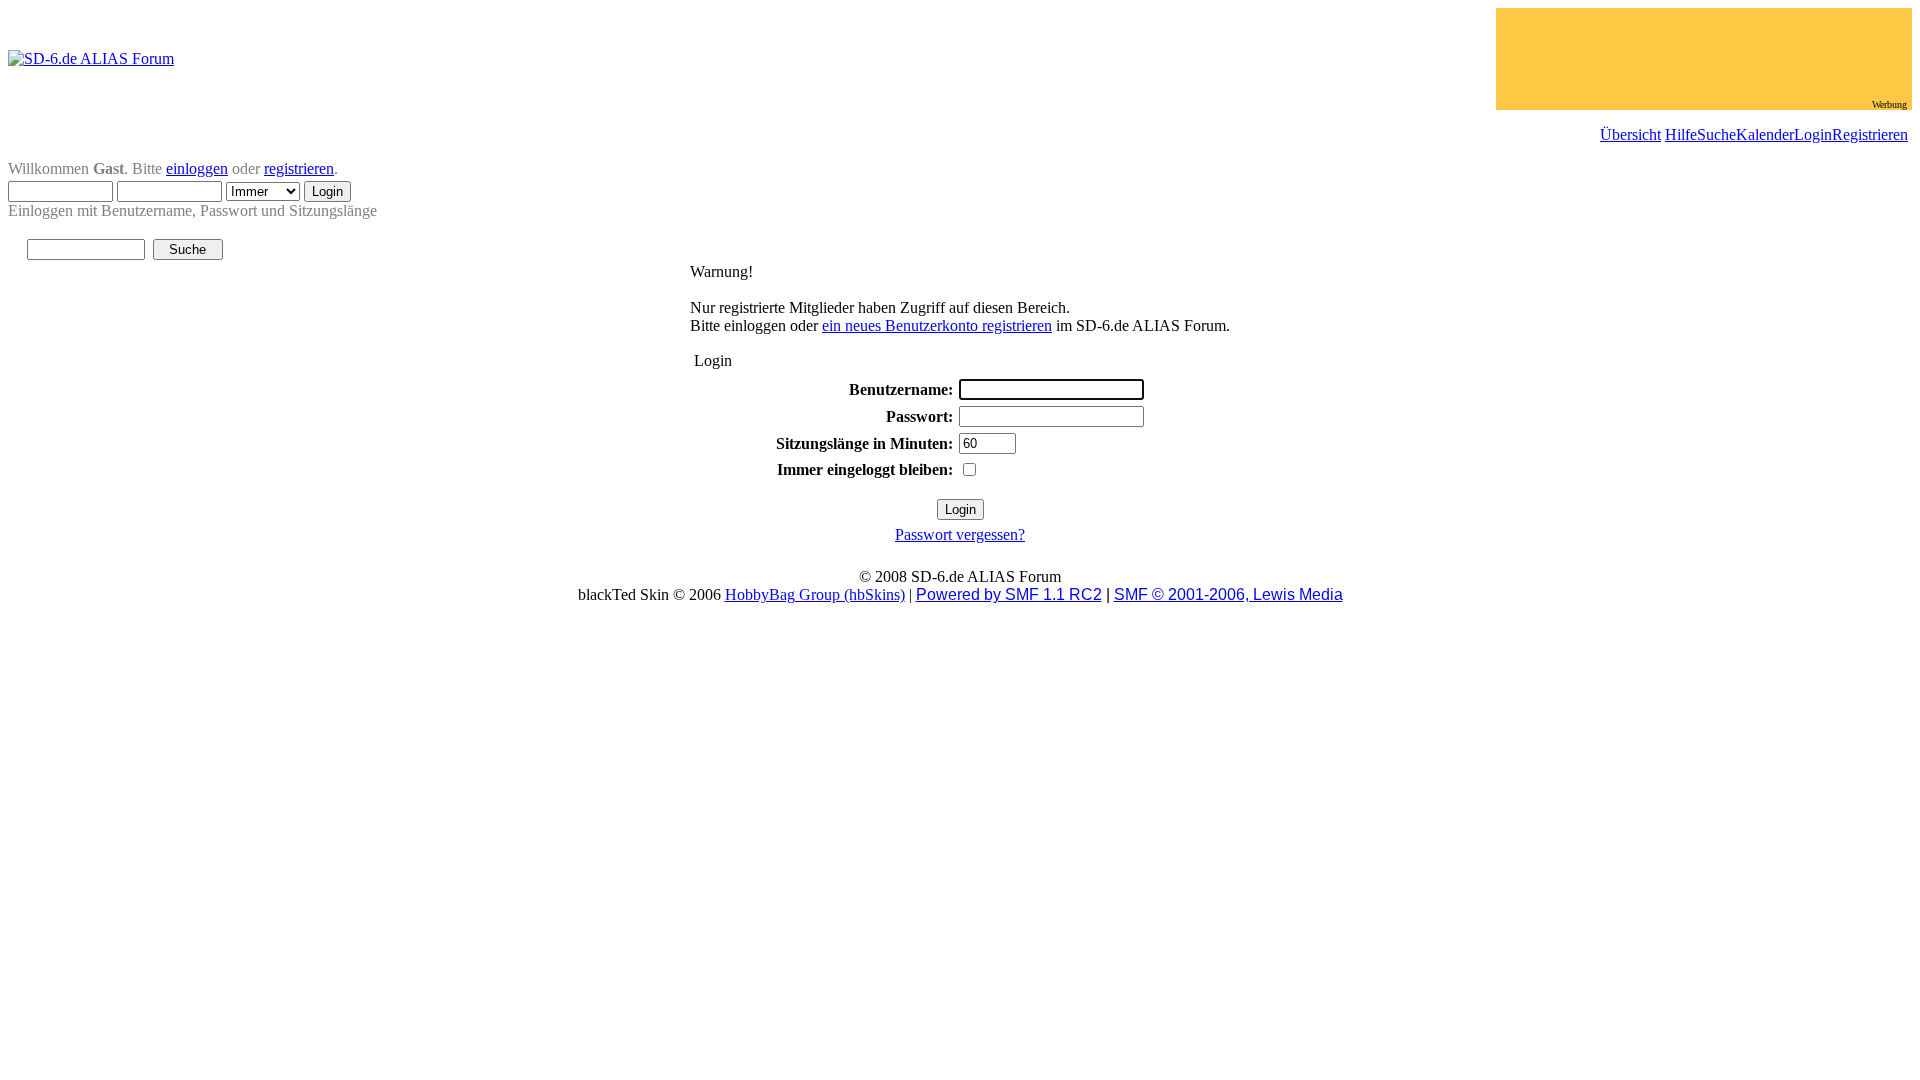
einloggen (197, 168)
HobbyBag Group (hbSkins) (815, 594)
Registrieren (1870, 134)
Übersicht (1630, 134)
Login (1813, 134)
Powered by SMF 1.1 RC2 (1009, 594)
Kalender (1765, 134)
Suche (1716, 134)
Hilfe (1681, 134)
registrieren (299, 168)
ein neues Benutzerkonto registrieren (937, 325)
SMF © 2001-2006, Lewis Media (1228, 594)
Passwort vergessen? (960, 534)
